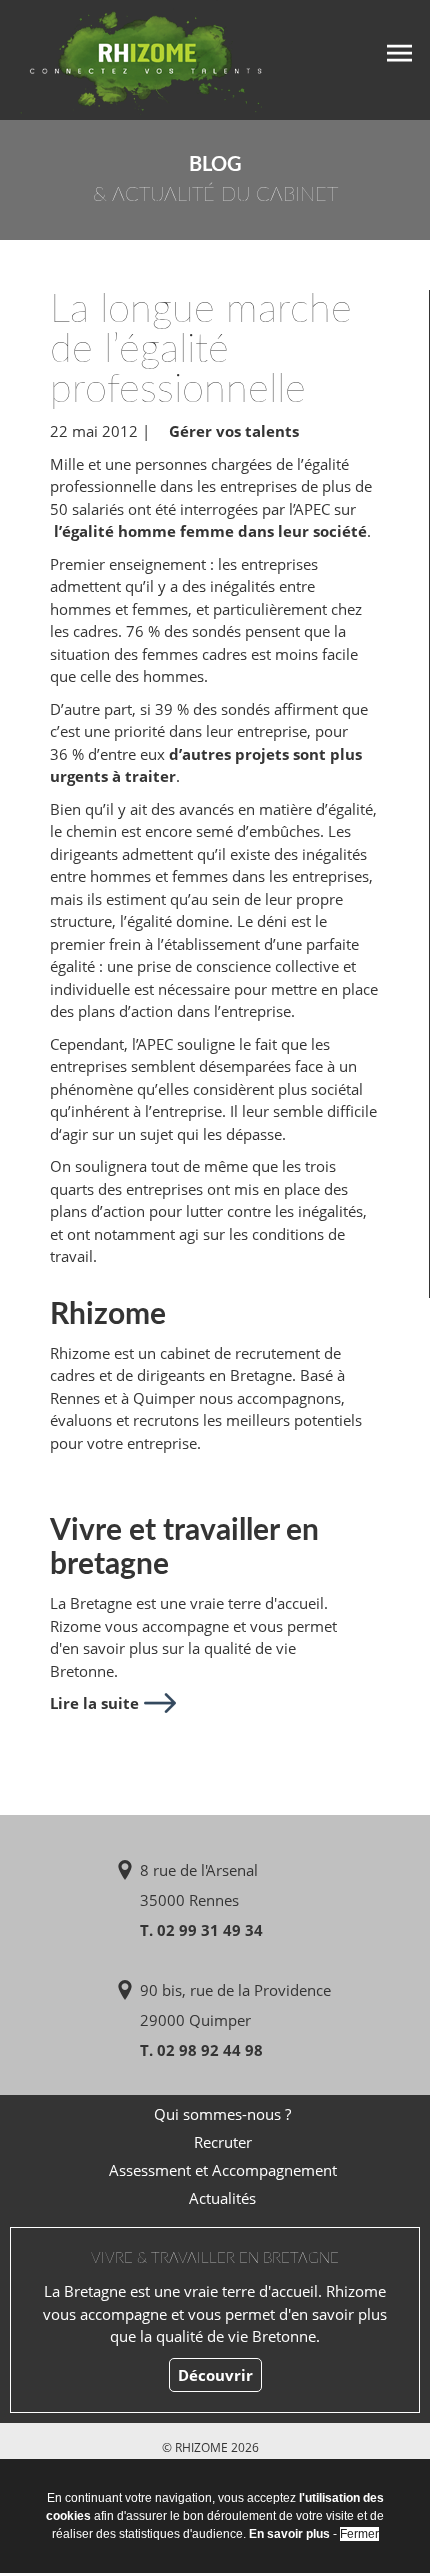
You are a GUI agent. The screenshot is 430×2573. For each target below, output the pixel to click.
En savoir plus (289, 2534)
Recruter (223, 2142)
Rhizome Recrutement (132, 57)
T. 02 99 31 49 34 (201, 1930)
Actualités (222, 2198)
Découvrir (215, 2375)
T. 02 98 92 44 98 (201, 2050)
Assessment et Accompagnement (223, 2170)
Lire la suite (94, 1703)
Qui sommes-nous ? (222, 2114)
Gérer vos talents (234, 431)
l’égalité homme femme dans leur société (208, 531)
